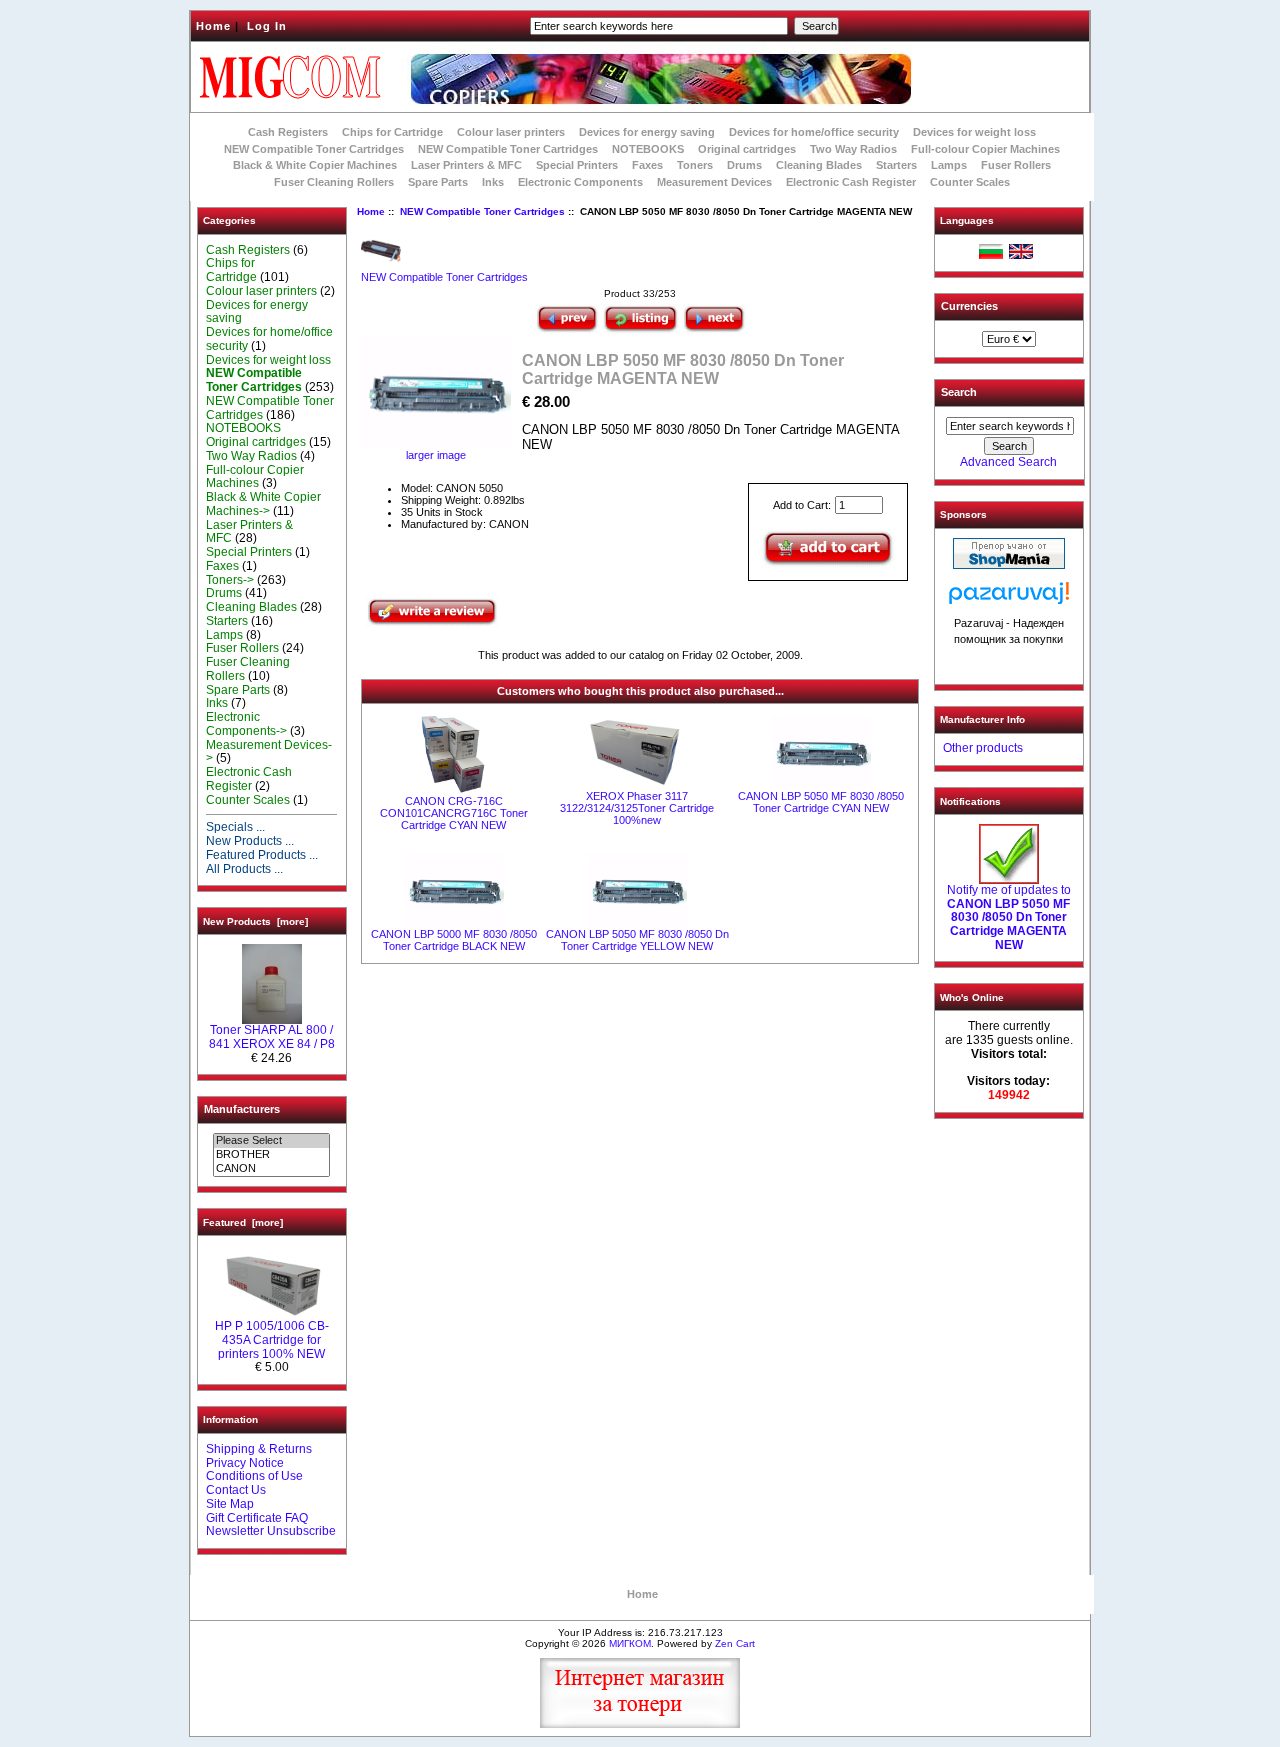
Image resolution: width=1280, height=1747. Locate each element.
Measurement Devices (714, 182)
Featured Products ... (262, 855)
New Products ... (250, 841)
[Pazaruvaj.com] (1009, 598)
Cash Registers (288, 132)
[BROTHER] (271, 1155)
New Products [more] (255, 921)
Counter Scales (970, 182)
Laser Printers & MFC (466, 165)
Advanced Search (1008, 462)
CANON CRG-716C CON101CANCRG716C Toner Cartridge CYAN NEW (454, 813)
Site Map (230, 1504)
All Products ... (244, 869)
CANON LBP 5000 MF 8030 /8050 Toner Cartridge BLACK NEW (454, 940)
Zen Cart (735, 1643)
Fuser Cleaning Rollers (334, 182)
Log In (267, 26)
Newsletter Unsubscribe (271, 1531)
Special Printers (577, 165)
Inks (493, 182)
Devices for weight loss (974, 132)
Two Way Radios (853, 149)
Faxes (647, 165)
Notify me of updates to (1009, 917)
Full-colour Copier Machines (985, 149)
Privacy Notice (245, 1463)
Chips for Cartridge (392, 132)
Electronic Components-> (246, 724)
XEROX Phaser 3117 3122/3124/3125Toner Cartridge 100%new (637, 808)
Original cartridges (747, 149)
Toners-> (230, 580)
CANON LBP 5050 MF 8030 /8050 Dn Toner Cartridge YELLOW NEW (637, 940)
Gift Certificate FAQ (257, 1518)
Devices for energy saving (647, 132)
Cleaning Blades (819, 165)
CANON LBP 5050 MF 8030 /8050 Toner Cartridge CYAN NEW (821, 802)
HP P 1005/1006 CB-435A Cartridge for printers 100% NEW (272, 1340)
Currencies (969, 306)
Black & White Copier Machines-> (263, 504)
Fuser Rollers (1016, 165)
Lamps (949, 165)
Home (213, 26)
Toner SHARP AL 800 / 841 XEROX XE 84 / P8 (272, 1037)
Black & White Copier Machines (315, 165)
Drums (744, 165)
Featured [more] (243, 1222)
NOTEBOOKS (648, 149)
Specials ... (235, 827)
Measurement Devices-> (269, 752)
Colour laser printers (511, 132)
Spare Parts (438, 182)
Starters (896, 165)
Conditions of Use (254, 1476)
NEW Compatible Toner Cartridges (508, 149)
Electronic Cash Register (851, 182)
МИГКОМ (630, 1643)
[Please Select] (271, 1141)
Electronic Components (580, 182)
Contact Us (236, 1490)
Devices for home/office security (814, 132)
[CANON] (271, 1169)
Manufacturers (242, 1109)
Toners (695, 165)
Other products (983, 748)
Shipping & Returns (259, 1449)
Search (959, 392)
